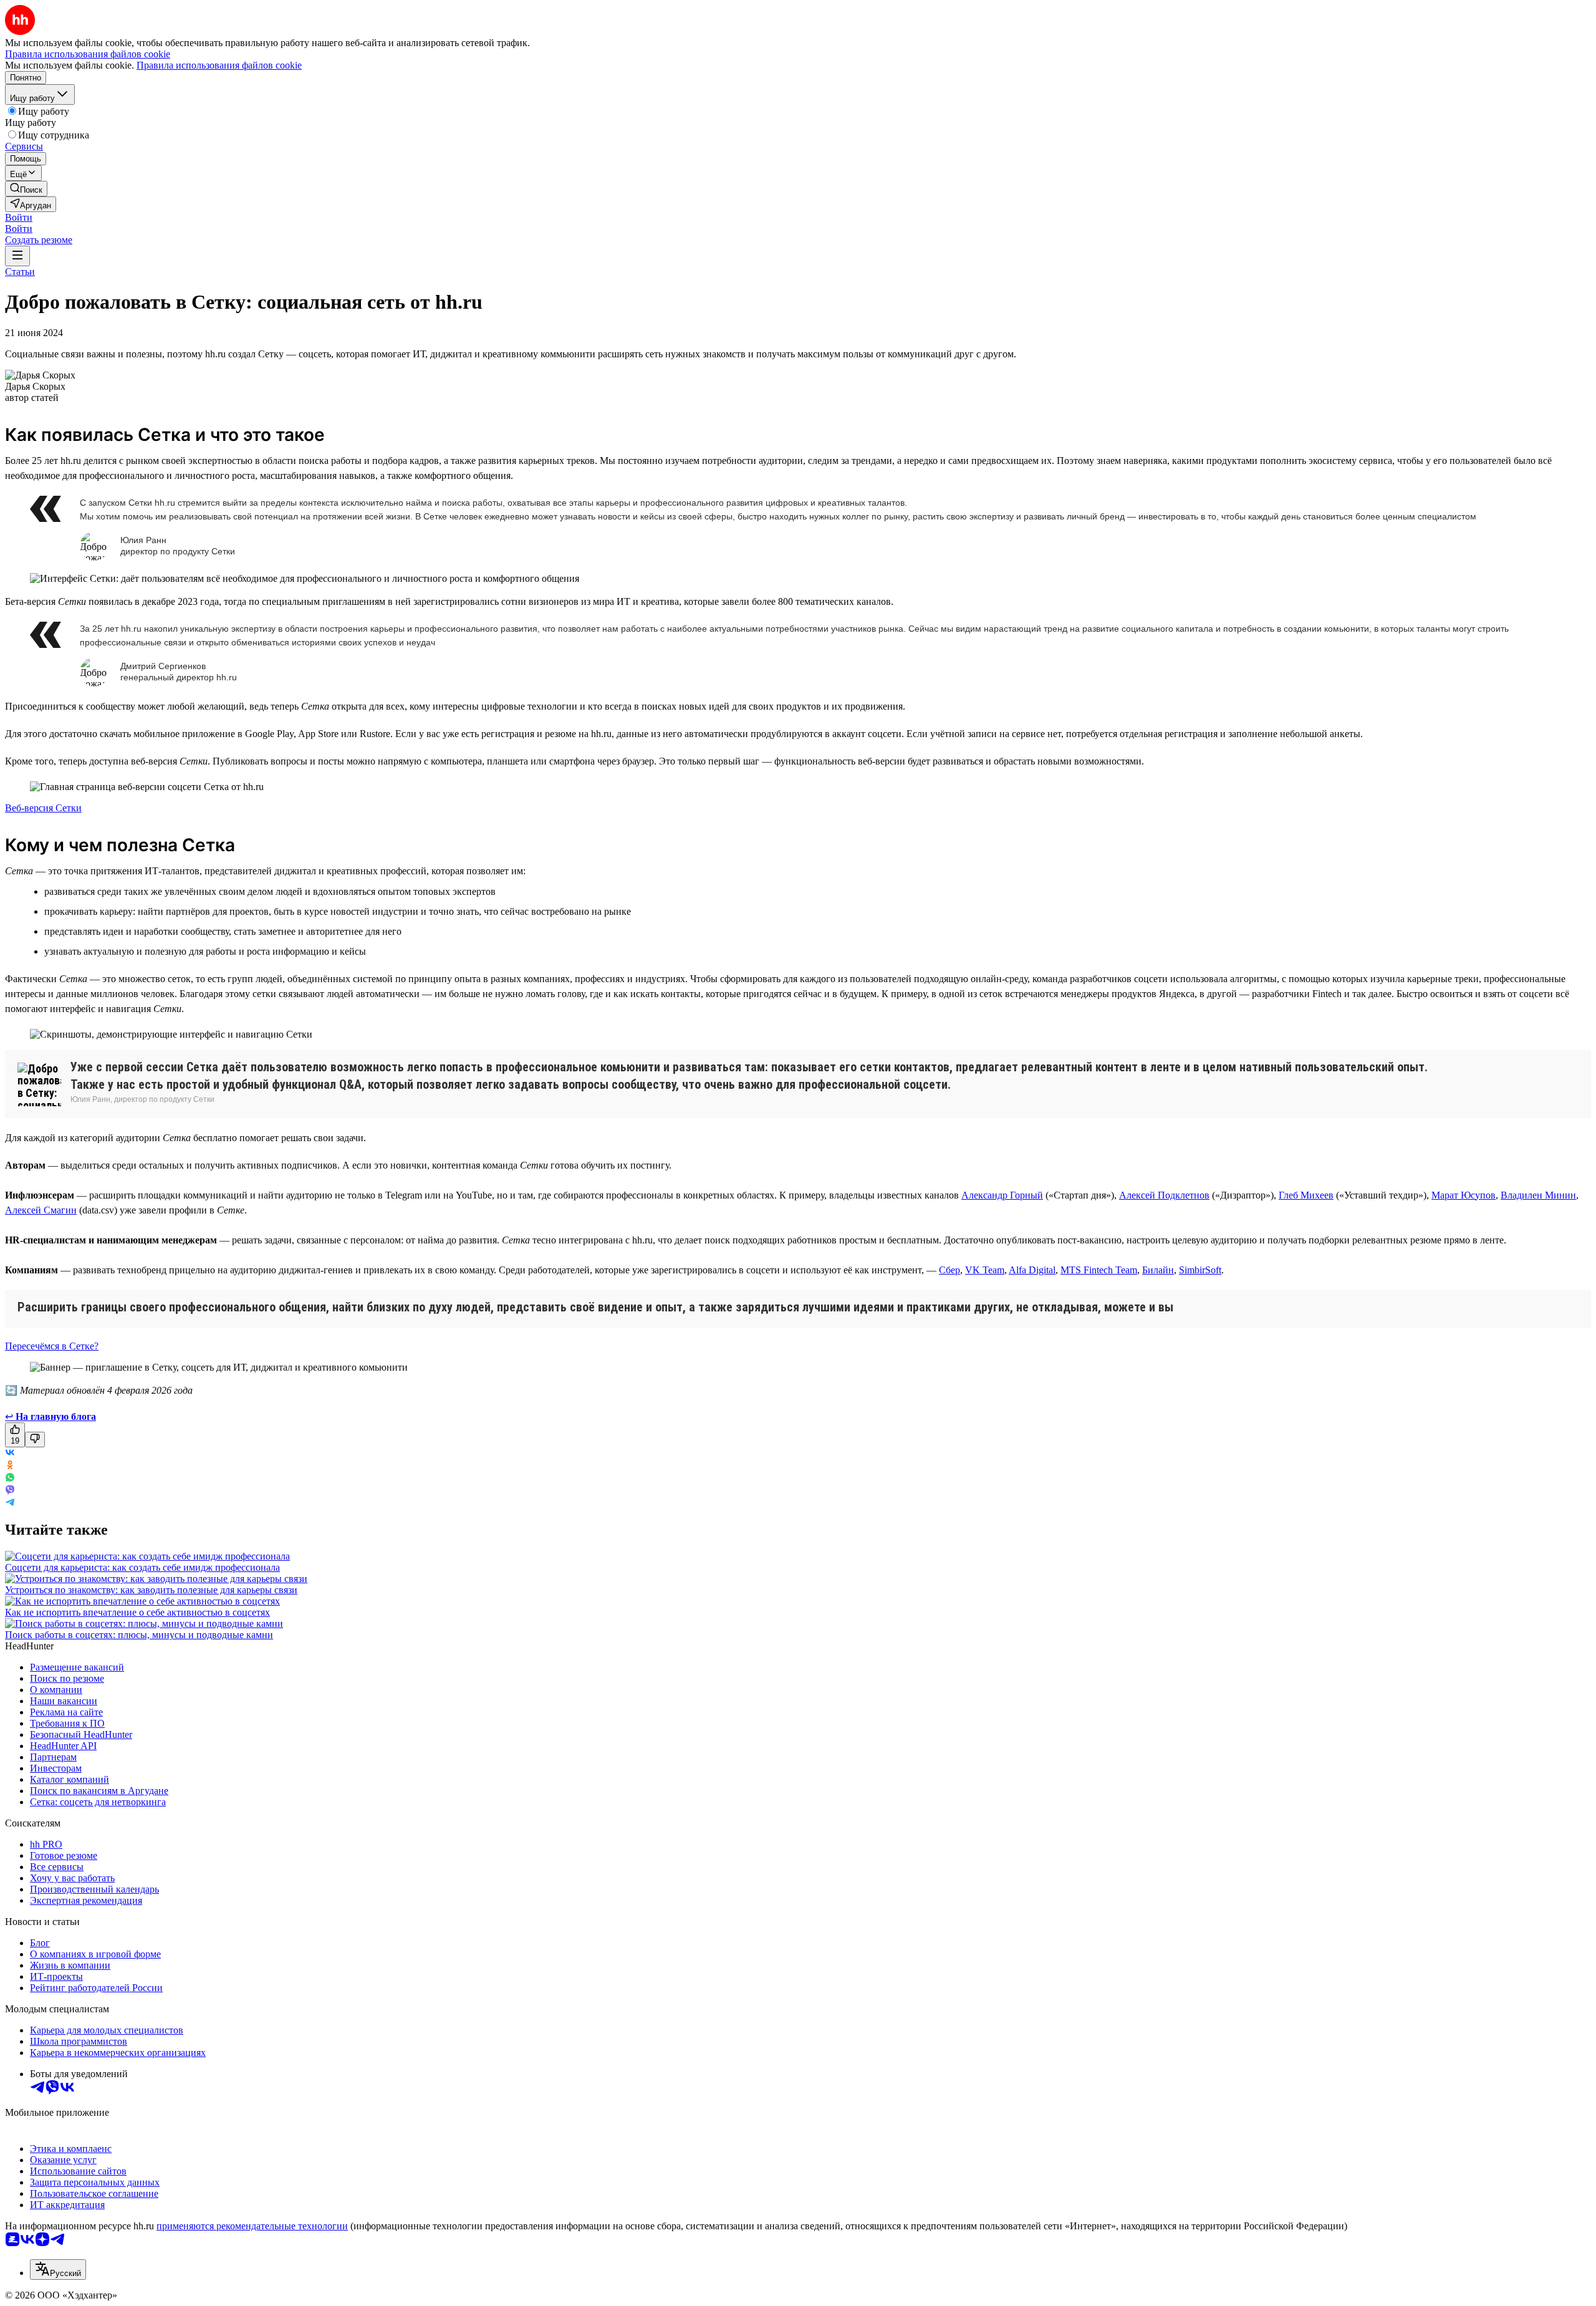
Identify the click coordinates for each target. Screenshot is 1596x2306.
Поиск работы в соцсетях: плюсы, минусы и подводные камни (139, 1635)
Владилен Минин (1538, 1195)
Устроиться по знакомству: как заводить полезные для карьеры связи (151, 1590)
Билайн (1158, 1270)
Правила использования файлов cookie (219, 65)
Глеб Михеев (1306, 1195)
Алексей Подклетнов (1164, 1195)
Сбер (949, 1270)
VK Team (985, 1270)
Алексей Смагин (41, 1210)
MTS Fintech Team (1099, 1270)
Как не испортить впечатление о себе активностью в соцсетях (137, 1612)
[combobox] (58, 2270)
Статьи (20, 272)
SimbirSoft (1200, 1270)
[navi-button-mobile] (17, 256)
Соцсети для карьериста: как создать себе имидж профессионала (142, 1567)
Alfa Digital (1032, 1270)
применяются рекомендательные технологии (252, 2226)
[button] (19, 217)
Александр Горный (1002, 1195)
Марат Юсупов (1464, 1195)
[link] (26, 189)
